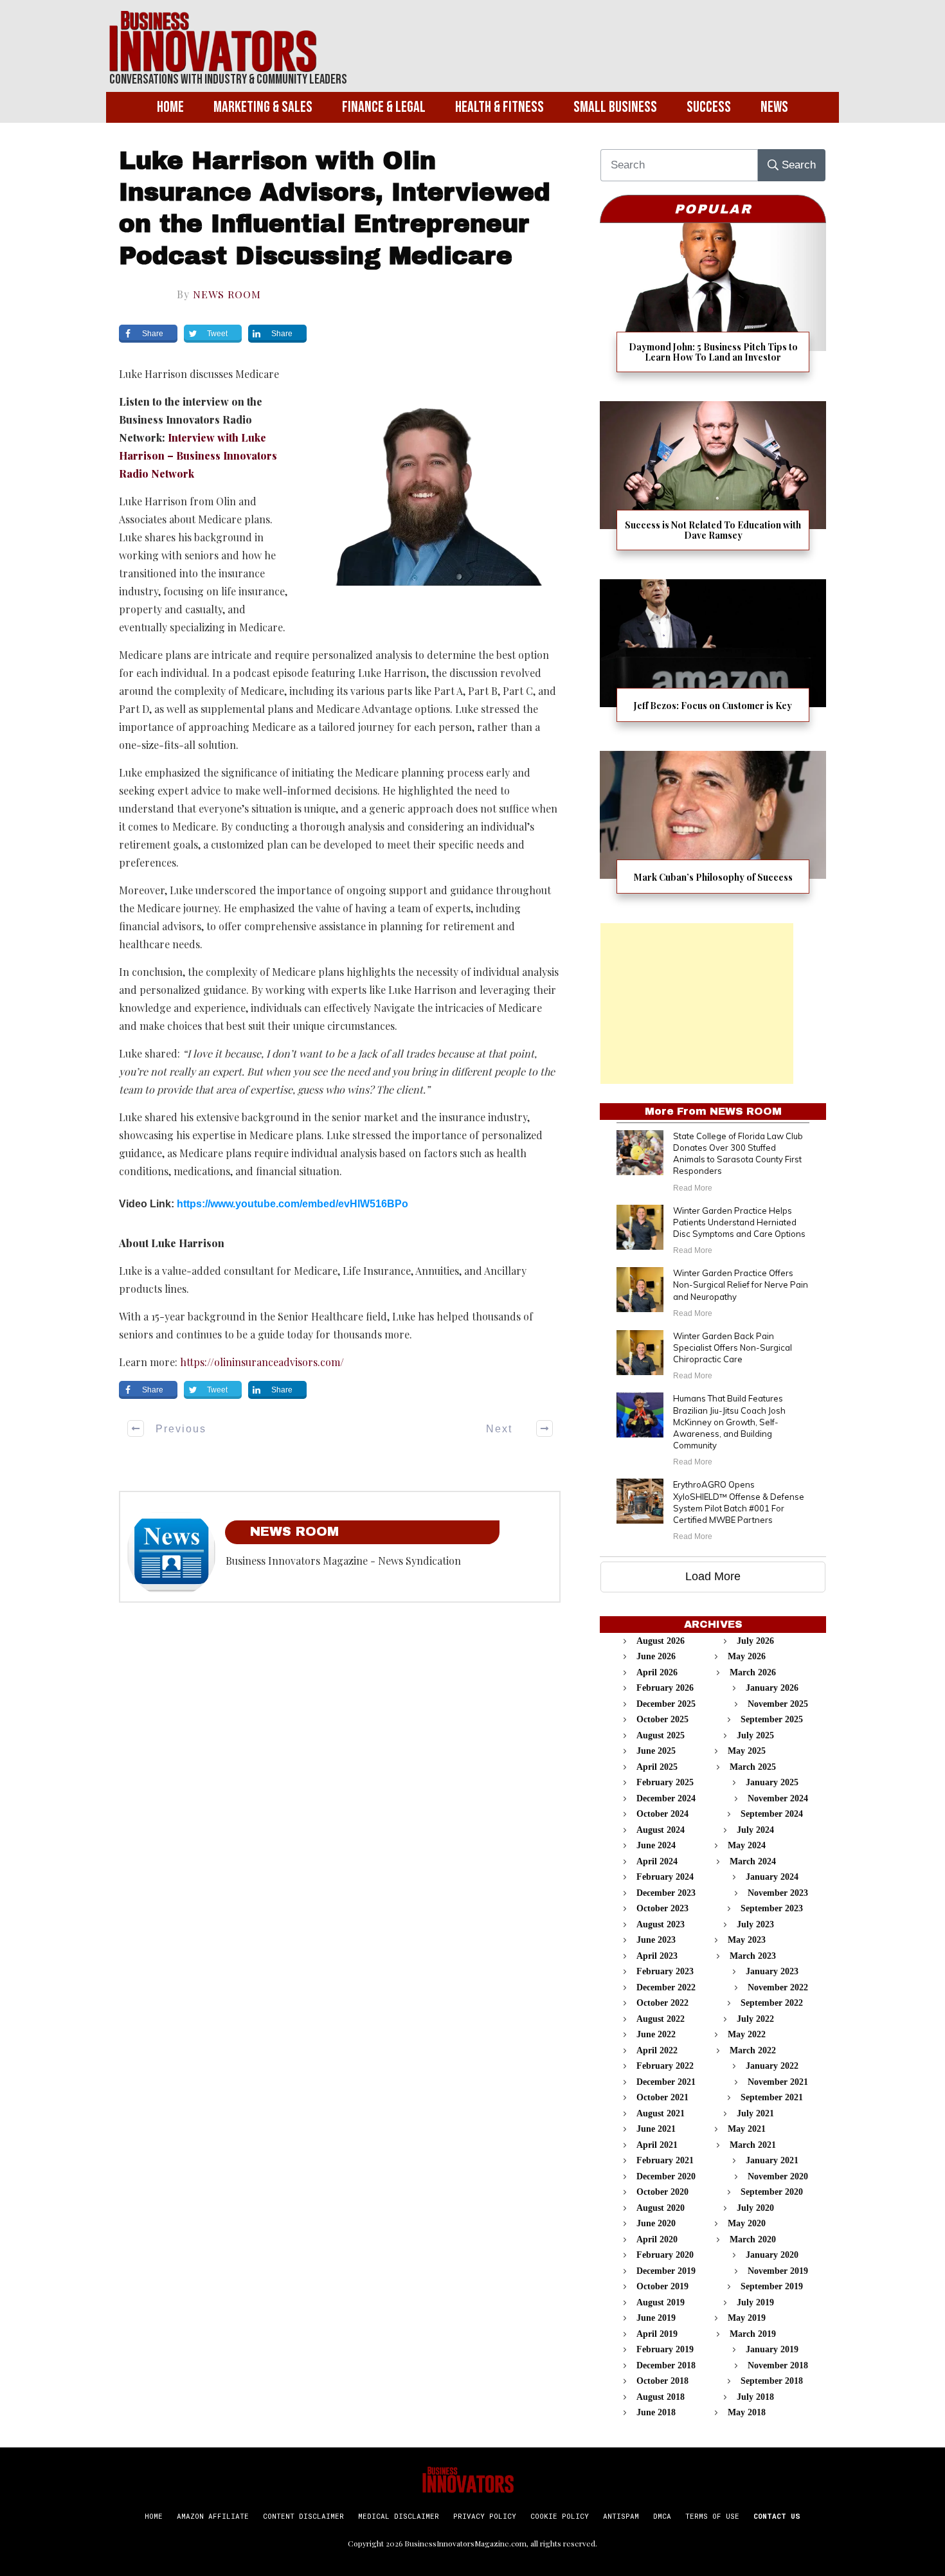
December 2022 (666, 1987)
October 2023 (662, 1908)
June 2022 (656, 2034)
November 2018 (778, 2365)
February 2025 (665, 1782)
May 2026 (747, 1656)
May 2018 (747, 2412)
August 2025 (661, 1735)
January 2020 (772, 2255)
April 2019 (657, 2334)
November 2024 (778, 1798)
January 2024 (772, 1877)
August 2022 (661, 2019)
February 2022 (665, 2066)
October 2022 (662, 2003)
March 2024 (753, 1861)
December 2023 (666, 1893)
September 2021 (772, 2097)
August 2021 (661, 2113)
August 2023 (661, 1924)
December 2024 (666, 1798)
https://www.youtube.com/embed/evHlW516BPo (292, 1204)
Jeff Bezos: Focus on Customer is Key (713, 659)
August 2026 (661, 1641)
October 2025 (662, 1719)
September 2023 (772, 1908)
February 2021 (665, 2160)
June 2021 (656, 2129)
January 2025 (772, 1782)
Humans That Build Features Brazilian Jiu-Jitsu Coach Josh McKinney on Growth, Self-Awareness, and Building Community (729, 1422)
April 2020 (657, 2239)
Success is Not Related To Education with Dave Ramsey (713, 484)
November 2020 (778, 2176)
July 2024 (755, 1830)
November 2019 (778, 2271)
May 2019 (747, 2318)
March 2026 (753, 1672)
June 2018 (656, 2412)
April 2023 (657, 1956)
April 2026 (657, 1672)
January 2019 (772, 2349)
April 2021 (657, 2145)
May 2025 (747, 1751)
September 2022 (772, 2003)
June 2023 (656, 1940)
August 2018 (661, 2397)
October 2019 (662, 2286)
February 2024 (665, 1877)
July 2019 (755, 2302)
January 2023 (772, 1971)
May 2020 (747, 2223)
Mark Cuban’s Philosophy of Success (713, 830)
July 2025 (755, 1735)
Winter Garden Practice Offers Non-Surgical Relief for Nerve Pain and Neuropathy (741, 1284)
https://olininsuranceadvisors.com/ (262, 1362)
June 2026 (656, 1656)
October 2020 (662, 2192)
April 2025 (657, 1767)
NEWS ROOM (227, 294)
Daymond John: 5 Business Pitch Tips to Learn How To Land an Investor (713, 306)
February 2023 (665, 1971)
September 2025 (772, 1719)
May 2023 (747, 1940)
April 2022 (657, 2050)
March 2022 (753, 2050)
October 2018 (662, 2381)
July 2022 (755, 2019)
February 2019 (665, 2349)
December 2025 (666, 1704)
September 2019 (772, 2286)
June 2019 (656, 2318)
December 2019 (666, 2271)
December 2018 (666, 2365)
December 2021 (666, 2082)
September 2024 (772, 1814)
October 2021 (662, 2097)
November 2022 (778, 1987)
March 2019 (753, 2334)
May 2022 (747, 2034)
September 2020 (772, 2192)
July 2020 (755, 2208)
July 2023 (755, 1924)
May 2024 (747, 1845)
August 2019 (661, 2302)
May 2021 (747, 2129)
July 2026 (755, 1641)
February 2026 (665, 1688)
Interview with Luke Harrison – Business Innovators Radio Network (198, 455)
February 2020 (665, 2255)
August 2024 (661, 1830)
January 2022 (772, 2066)
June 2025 (656, 1751)
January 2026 (772, 1688)
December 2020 (666, 2176)
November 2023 (778, 1893)
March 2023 (753, 1956)
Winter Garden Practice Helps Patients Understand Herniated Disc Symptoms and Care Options (739, 1222)
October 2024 (662, 1814)
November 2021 (778, 2082)
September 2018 (772, 2381)
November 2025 (778, 1704)
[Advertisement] (697, 1004)
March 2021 (753, 2145)
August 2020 (661, 2208)
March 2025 (753, 1767)
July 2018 (755, 2397)
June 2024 (656, 1845)
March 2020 (753, 2239)
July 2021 (755, 2113)
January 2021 (772, 2160)
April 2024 (657, 1861)
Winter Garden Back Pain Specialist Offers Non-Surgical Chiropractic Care (733, 1347)
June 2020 (656, 2223)
